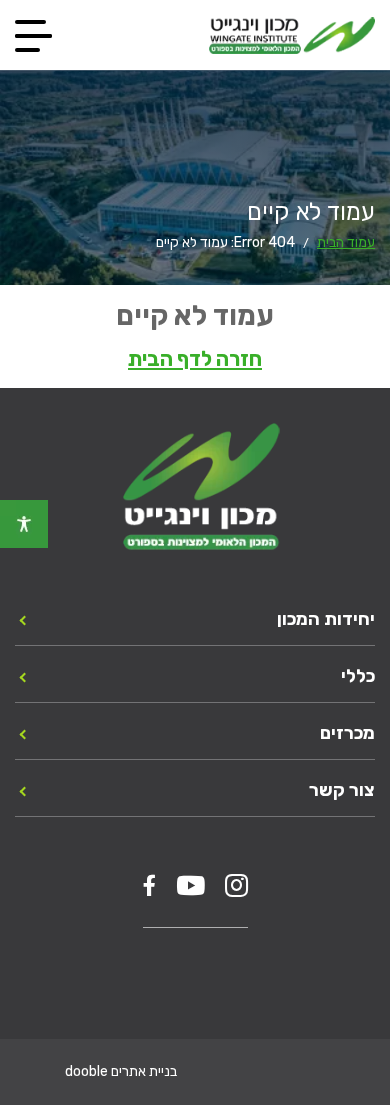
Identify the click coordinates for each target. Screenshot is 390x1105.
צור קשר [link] (342, 790)
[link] (24, 524)
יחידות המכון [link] (326, 619)
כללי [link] (358, 676)
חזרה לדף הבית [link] (195, 358)
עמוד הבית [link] (346, 242)
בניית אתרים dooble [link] (121, 1071)
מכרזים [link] (347, 733)
